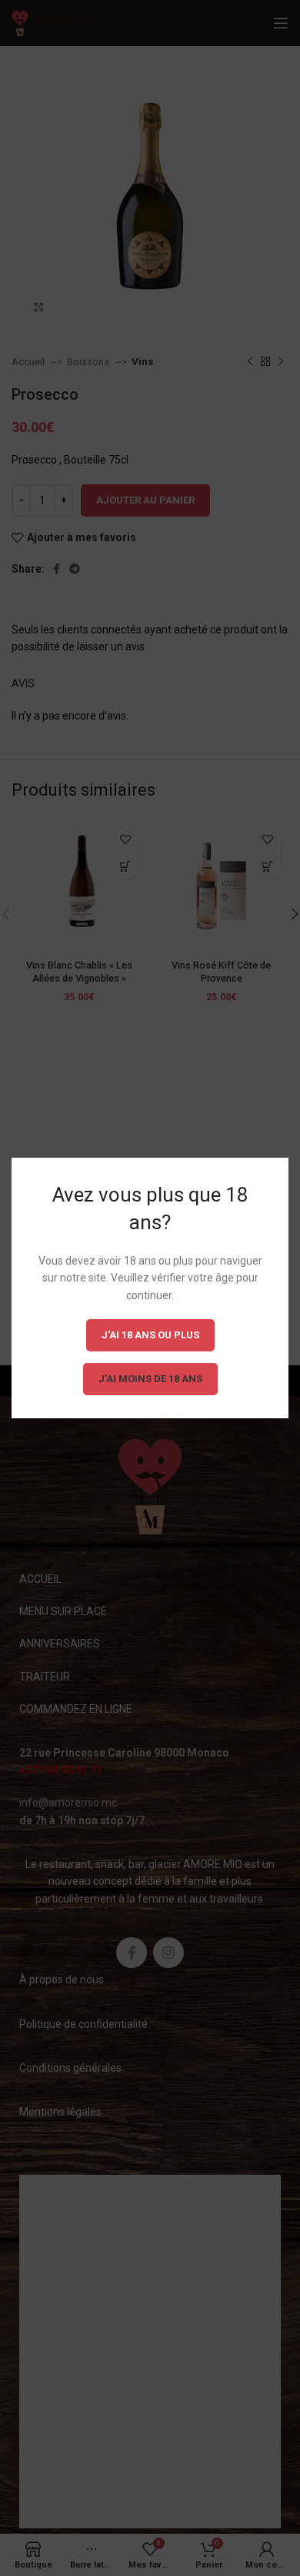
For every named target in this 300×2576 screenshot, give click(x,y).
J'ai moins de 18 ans (150, 1379)
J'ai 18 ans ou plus (150, 1335)
